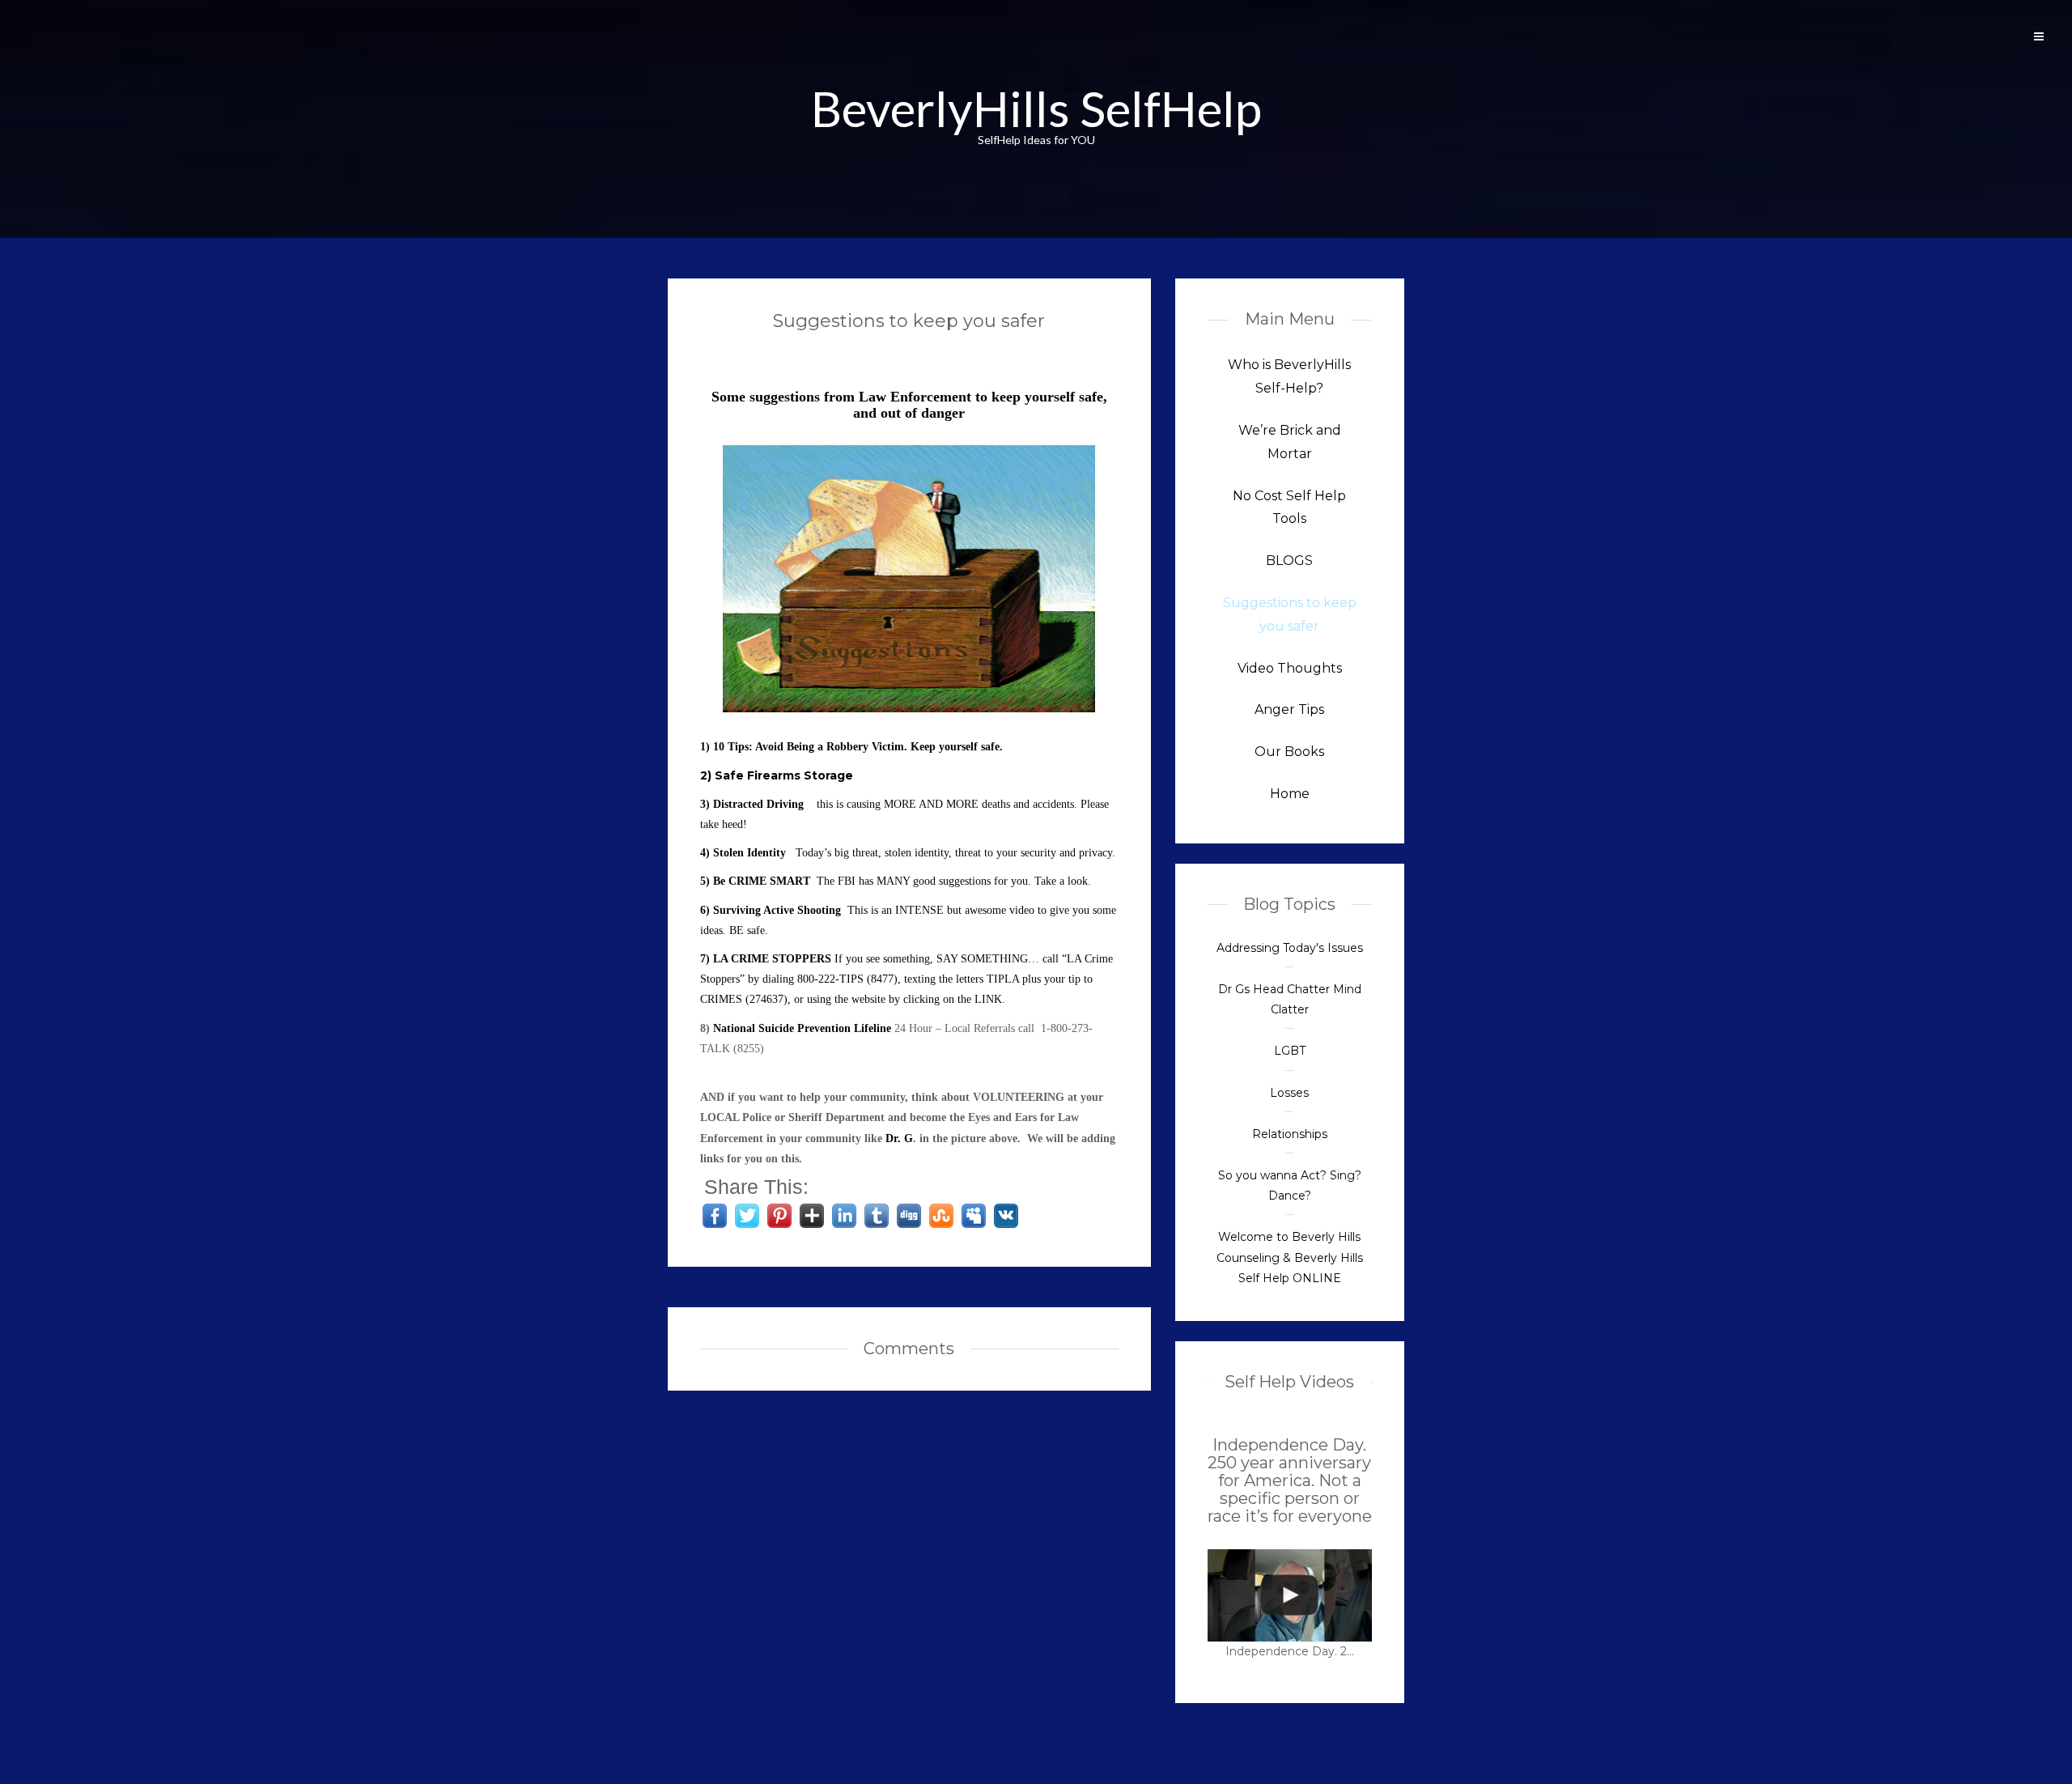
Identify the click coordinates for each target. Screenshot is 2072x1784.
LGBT (1290, 1051)
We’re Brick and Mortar (1290, 442)
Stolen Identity (749, 853)
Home (1290, 794)
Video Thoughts (1290, 668)
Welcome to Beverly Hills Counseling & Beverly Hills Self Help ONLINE (1290, 1257)
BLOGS (1289, 561)
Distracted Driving (758, 804)
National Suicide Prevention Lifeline (802, 1028)
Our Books (1289, 752)
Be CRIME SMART (762, 881)
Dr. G (899, 1138)
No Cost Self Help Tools (1289, 508)
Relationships (1290, 1134)
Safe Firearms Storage (784, 775)
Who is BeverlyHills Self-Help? (1289, 376)
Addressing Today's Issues (1290, 948)
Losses (1289, 1093)
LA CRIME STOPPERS (774, 959)
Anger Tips (1289, 709)
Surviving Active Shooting (777, 910)
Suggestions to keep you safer (909, 321)
